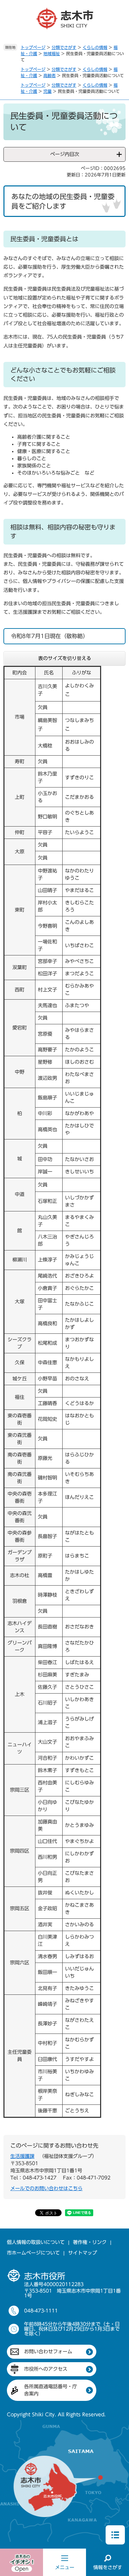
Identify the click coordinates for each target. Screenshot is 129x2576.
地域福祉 (52, 53)
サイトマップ (83, 2253)
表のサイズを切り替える (65, 658)
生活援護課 (22, 2156)
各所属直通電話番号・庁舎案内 (51, 2390)
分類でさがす (64, 47)
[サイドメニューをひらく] (115, 2535)
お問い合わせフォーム (48, 2352)
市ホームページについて (33, 2253)
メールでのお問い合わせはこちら (46, 2188)
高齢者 (50, 75)
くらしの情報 (95, 47)
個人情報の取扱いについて (36, 2242)
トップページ (33, 47)
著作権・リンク (90, 2242)
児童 (47, 91)
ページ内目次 (65, 154)
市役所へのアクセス (46, 2369)
